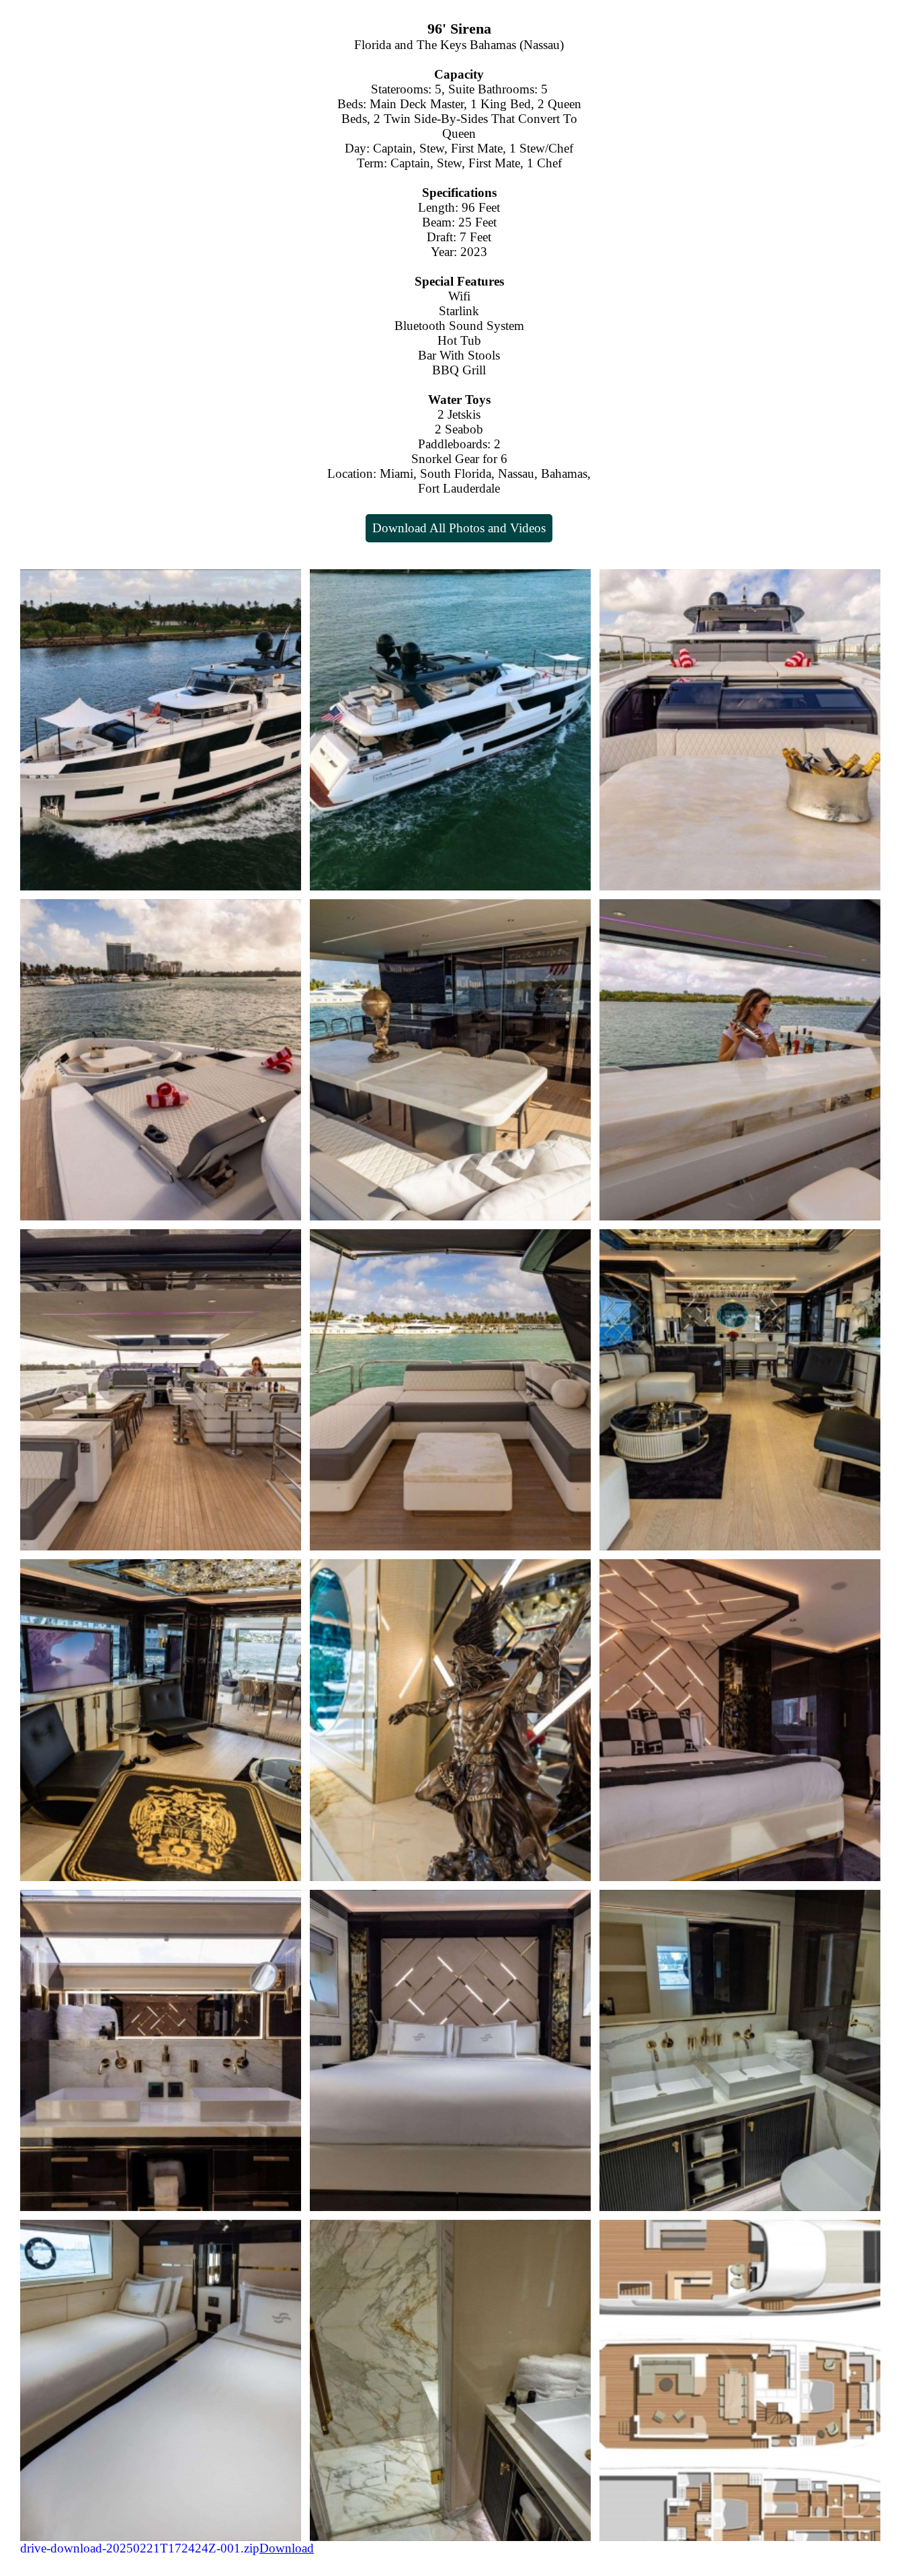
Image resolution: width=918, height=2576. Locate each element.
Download (287, 2548)
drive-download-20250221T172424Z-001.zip (140, 2548)
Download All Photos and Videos (459, 528)
